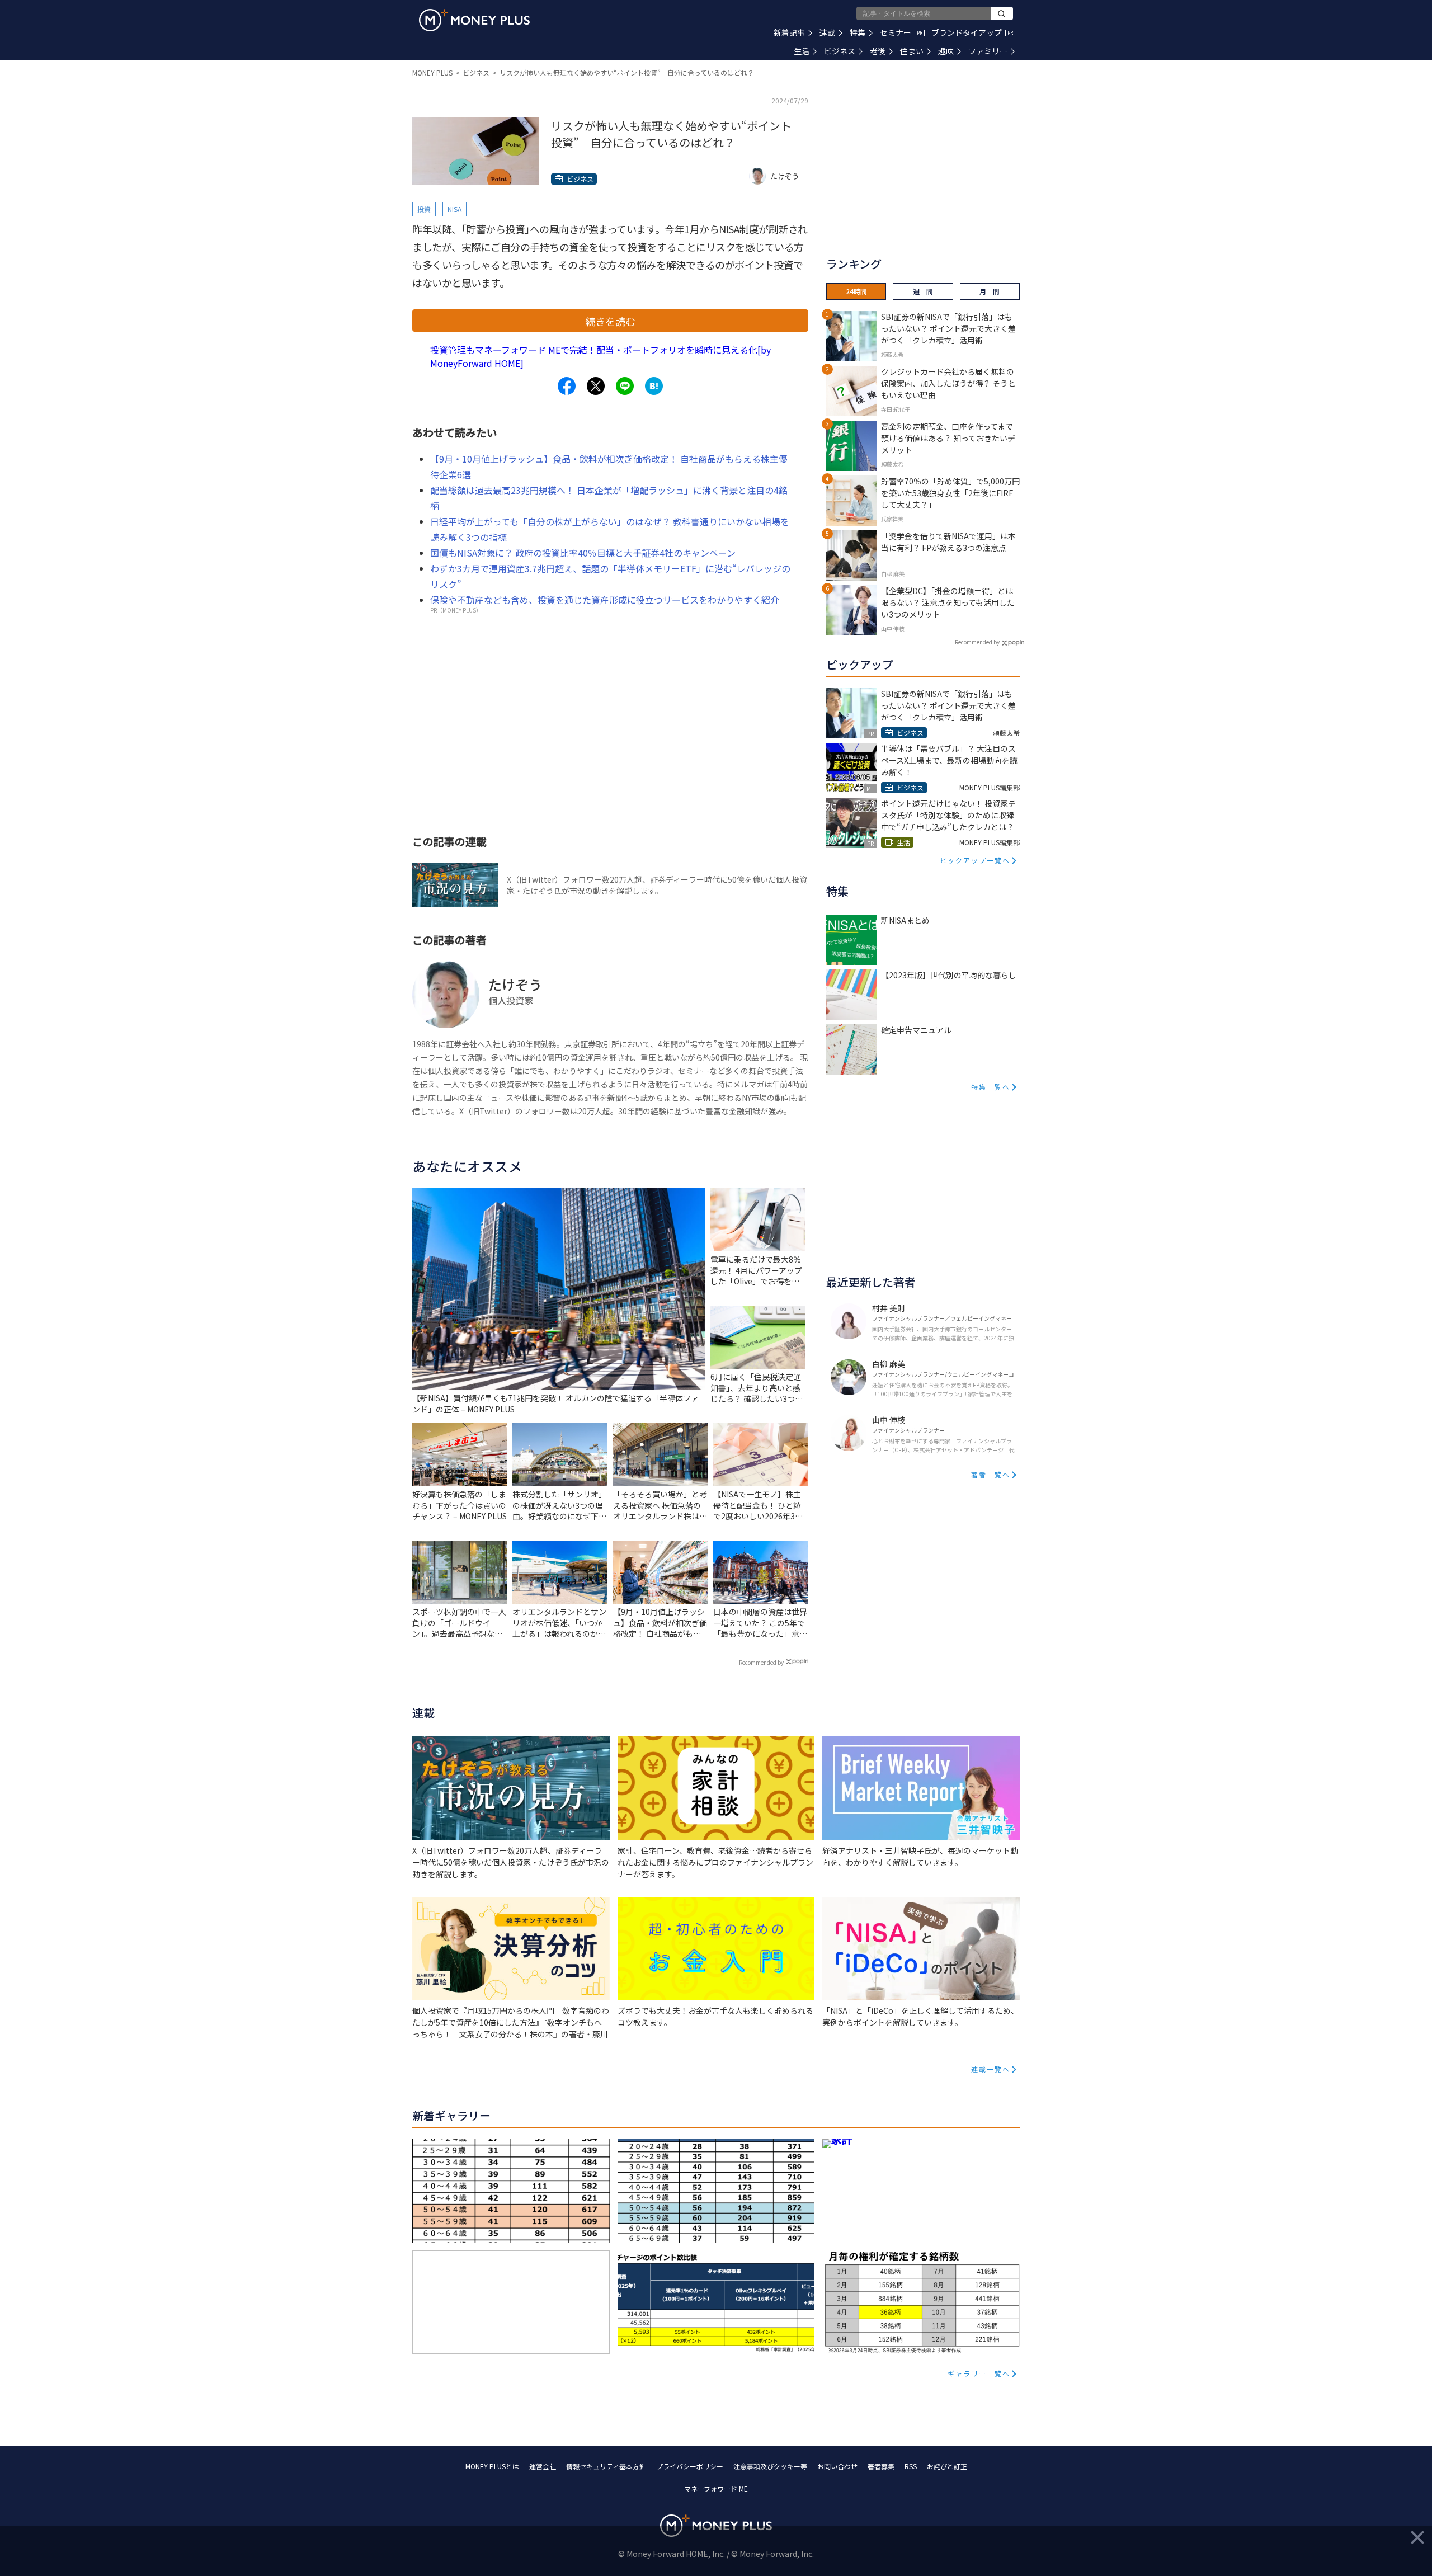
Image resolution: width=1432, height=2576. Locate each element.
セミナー (901, 32)
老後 (878, 51)
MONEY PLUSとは (492, 2466)
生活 (802, 51)
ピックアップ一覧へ (975, 860)
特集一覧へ (991, 1087)
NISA (454, 209)
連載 (827, 32)
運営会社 (543, 2466)
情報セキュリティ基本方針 (606, 2466)
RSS (911, 2466)
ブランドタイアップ (972, 32)
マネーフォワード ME (716, 2488)
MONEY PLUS (432, 72)
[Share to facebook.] (567, 386)
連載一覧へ (991, 2069)
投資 (424, 209)
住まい (912, 51)
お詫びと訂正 (947, 2466)
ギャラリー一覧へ (979, 2373)
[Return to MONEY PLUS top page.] (474, 20)
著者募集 (881, 2466)
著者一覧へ (991, 1474)
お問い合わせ (837, 2466)
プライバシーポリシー (690, 2466)
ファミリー (988, 51)
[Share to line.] (625, 386)
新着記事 (789, 32)
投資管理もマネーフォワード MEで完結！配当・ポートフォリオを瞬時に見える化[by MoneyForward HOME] (600, 356)
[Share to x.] (596, 386)
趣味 (946, 51)
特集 (858, 32)
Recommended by (761, 1662)
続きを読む (610, 321)
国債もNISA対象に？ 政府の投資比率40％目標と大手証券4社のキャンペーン (583, 553)
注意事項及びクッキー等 (770, 2466)
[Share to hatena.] (654, 386)
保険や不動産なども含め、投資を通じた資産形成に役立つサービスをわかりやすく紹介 (605, 600)
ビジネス (840, 51)
